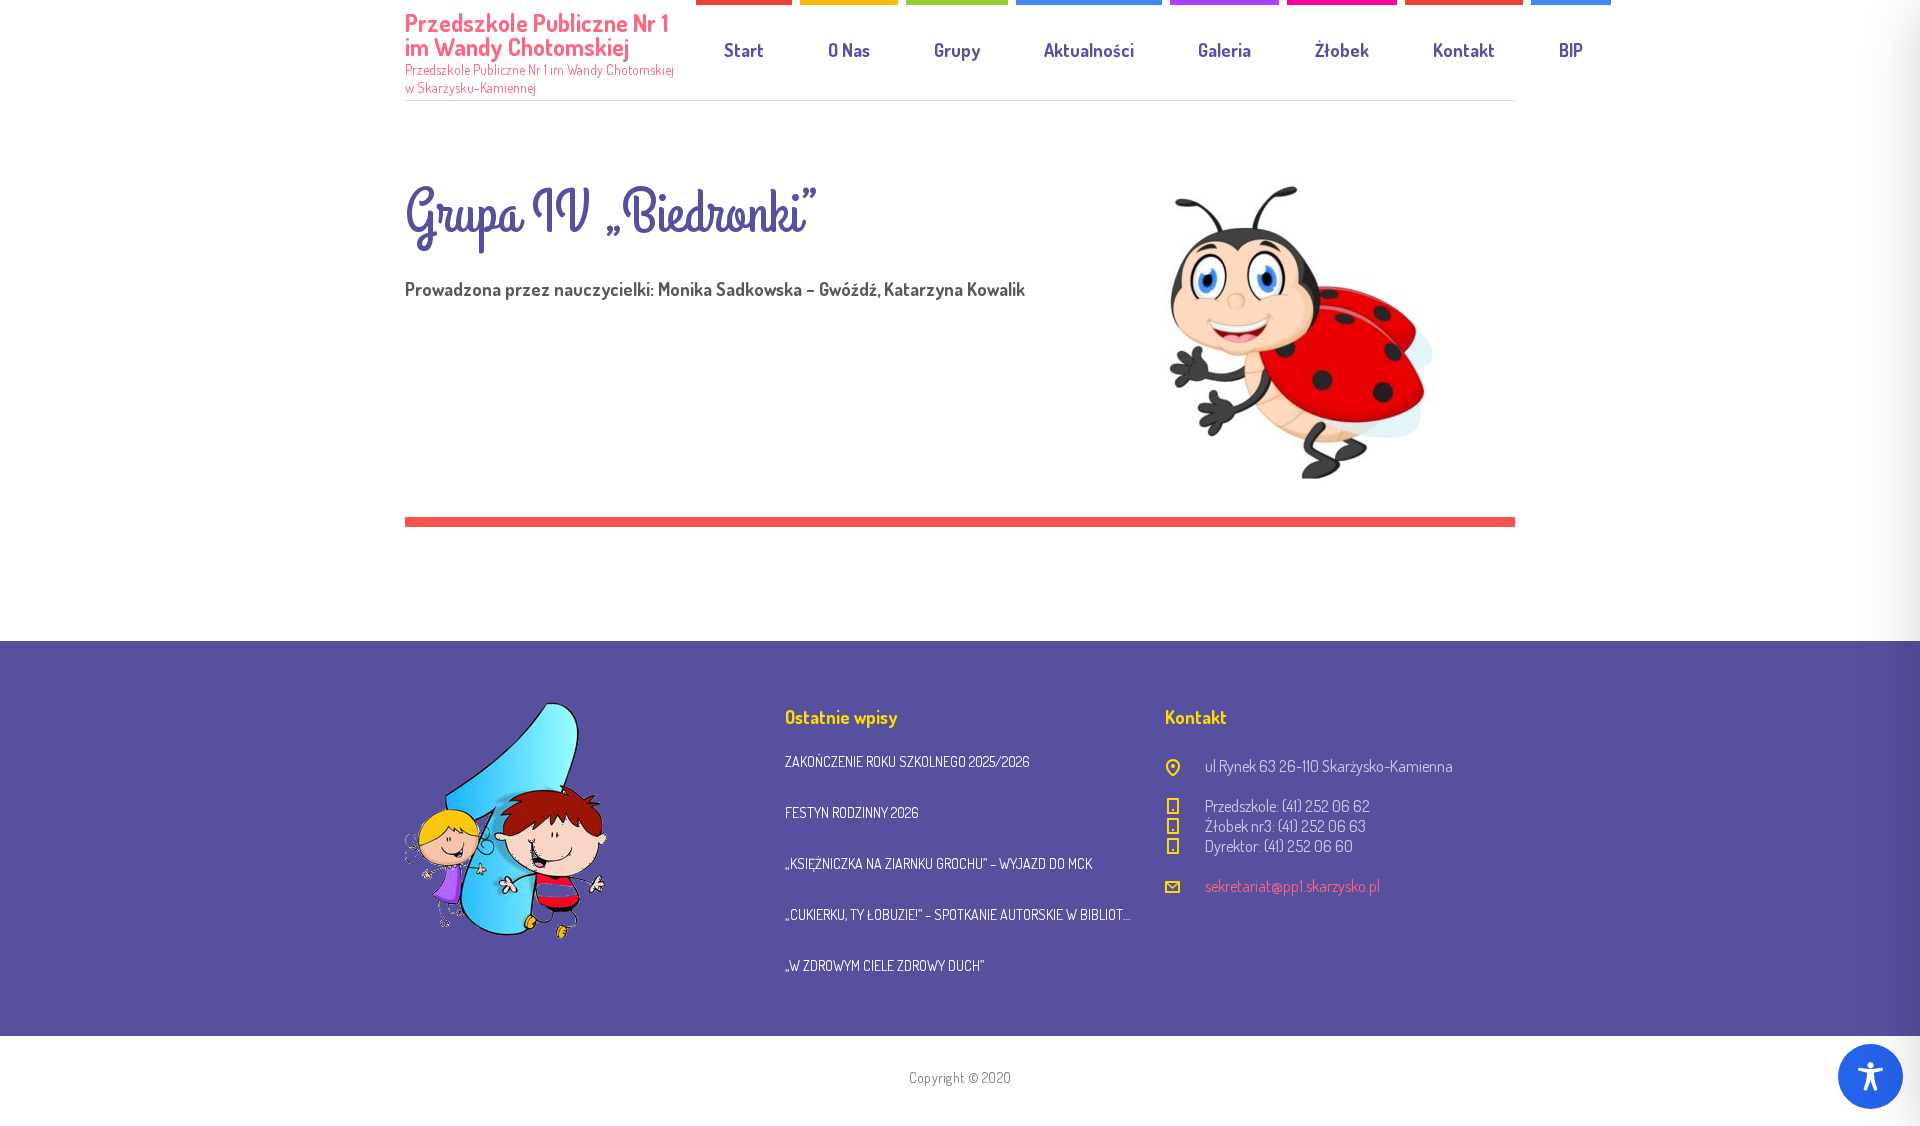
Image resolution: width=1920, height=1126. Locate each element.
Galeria (1224, 50)
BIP (1571, 50)
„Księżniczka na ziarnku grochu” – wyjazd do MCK (938, 863)
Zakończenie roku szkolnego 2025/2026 (907, 761)
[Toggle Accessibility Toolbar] (1870, 1076)
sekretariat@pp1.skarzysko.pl (1292, 886)
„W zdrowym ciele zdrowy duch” (884, 965)
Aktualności (1089, 50)
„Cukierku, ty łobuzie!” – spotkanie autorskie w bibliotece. (960, 914)
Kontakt (1464, 50)
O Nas (849, 50)
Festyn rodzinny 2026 (852, 812)
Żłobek (1342, 50)
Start (744, 50)
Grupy (957, 50)
